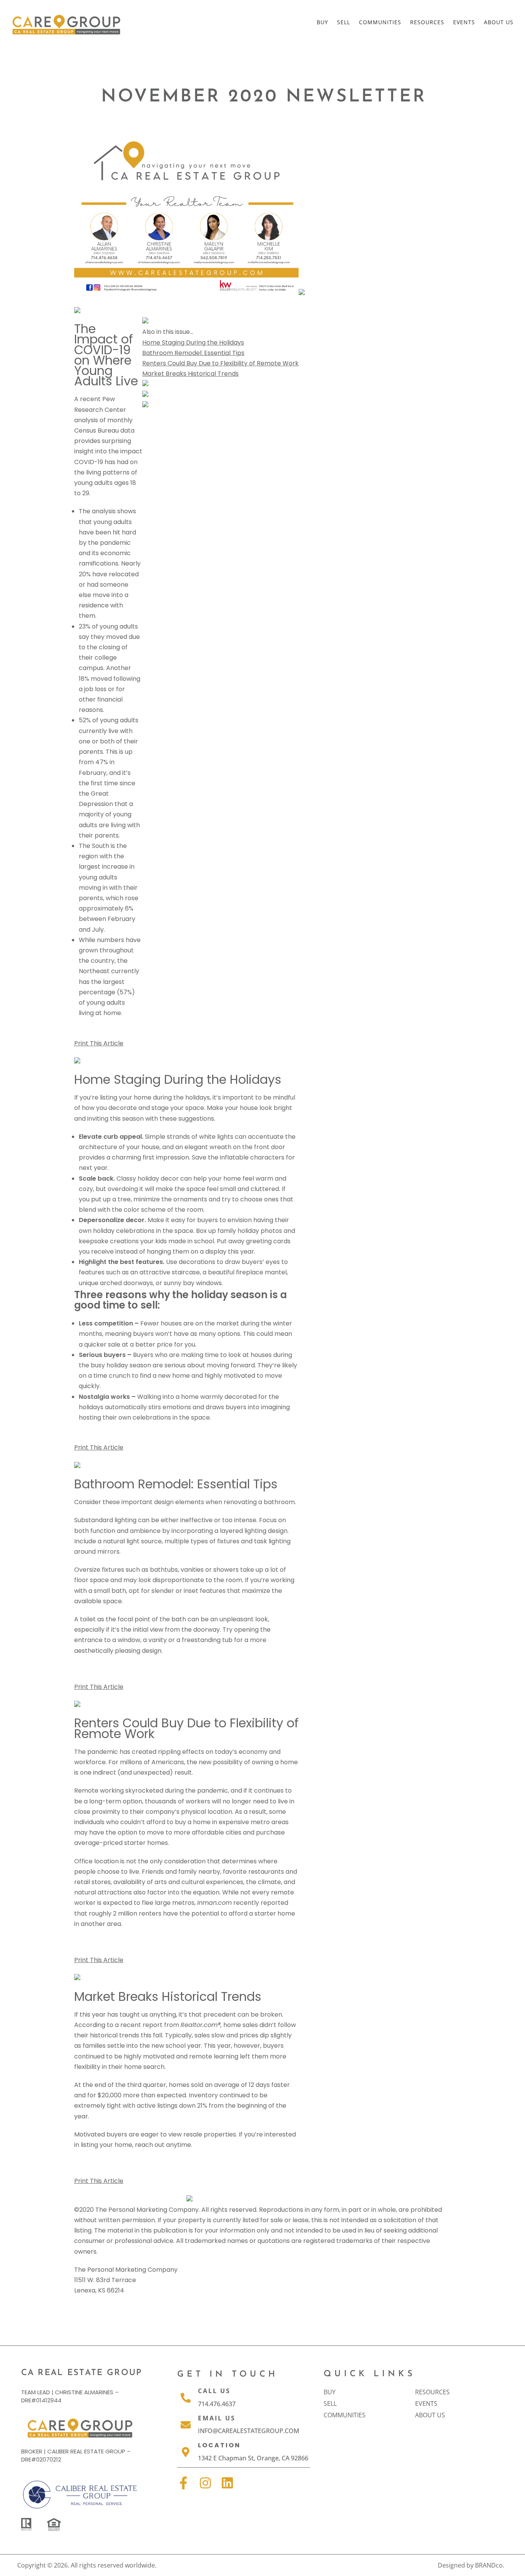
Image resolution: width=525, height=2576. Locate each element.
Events (464, 22)
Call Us (214, 2391)
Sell (344, 22)
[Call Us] (186, 2398)
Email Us (217, 2418)
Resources (427, 22)
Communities (380, 22)
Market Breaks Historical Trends (190, 374)
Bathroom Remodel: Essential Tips (193, 353)
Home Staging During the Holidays (193, 343)
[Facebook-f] (184, 2483)
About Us (499, 22)
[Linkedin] (227, 2483)
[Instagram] (205, 2483)
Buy (322, 22)
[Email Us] (186, 2425)
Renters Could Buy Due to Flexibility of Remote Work (220, 363)
